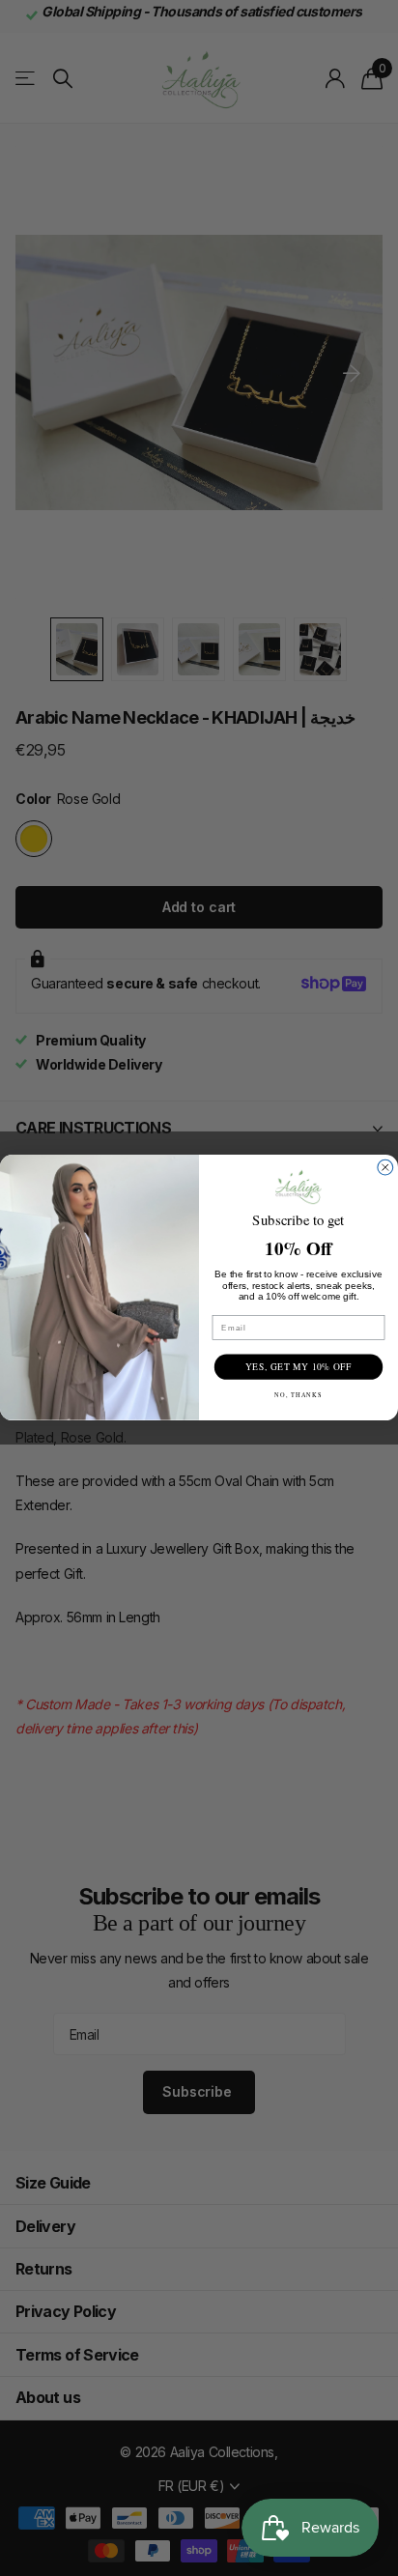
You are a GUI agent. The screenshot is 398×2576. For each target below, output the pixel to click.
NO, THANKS (298, 1395)
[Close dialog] (385, 1168)
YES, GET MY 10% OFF (298, 1368)
